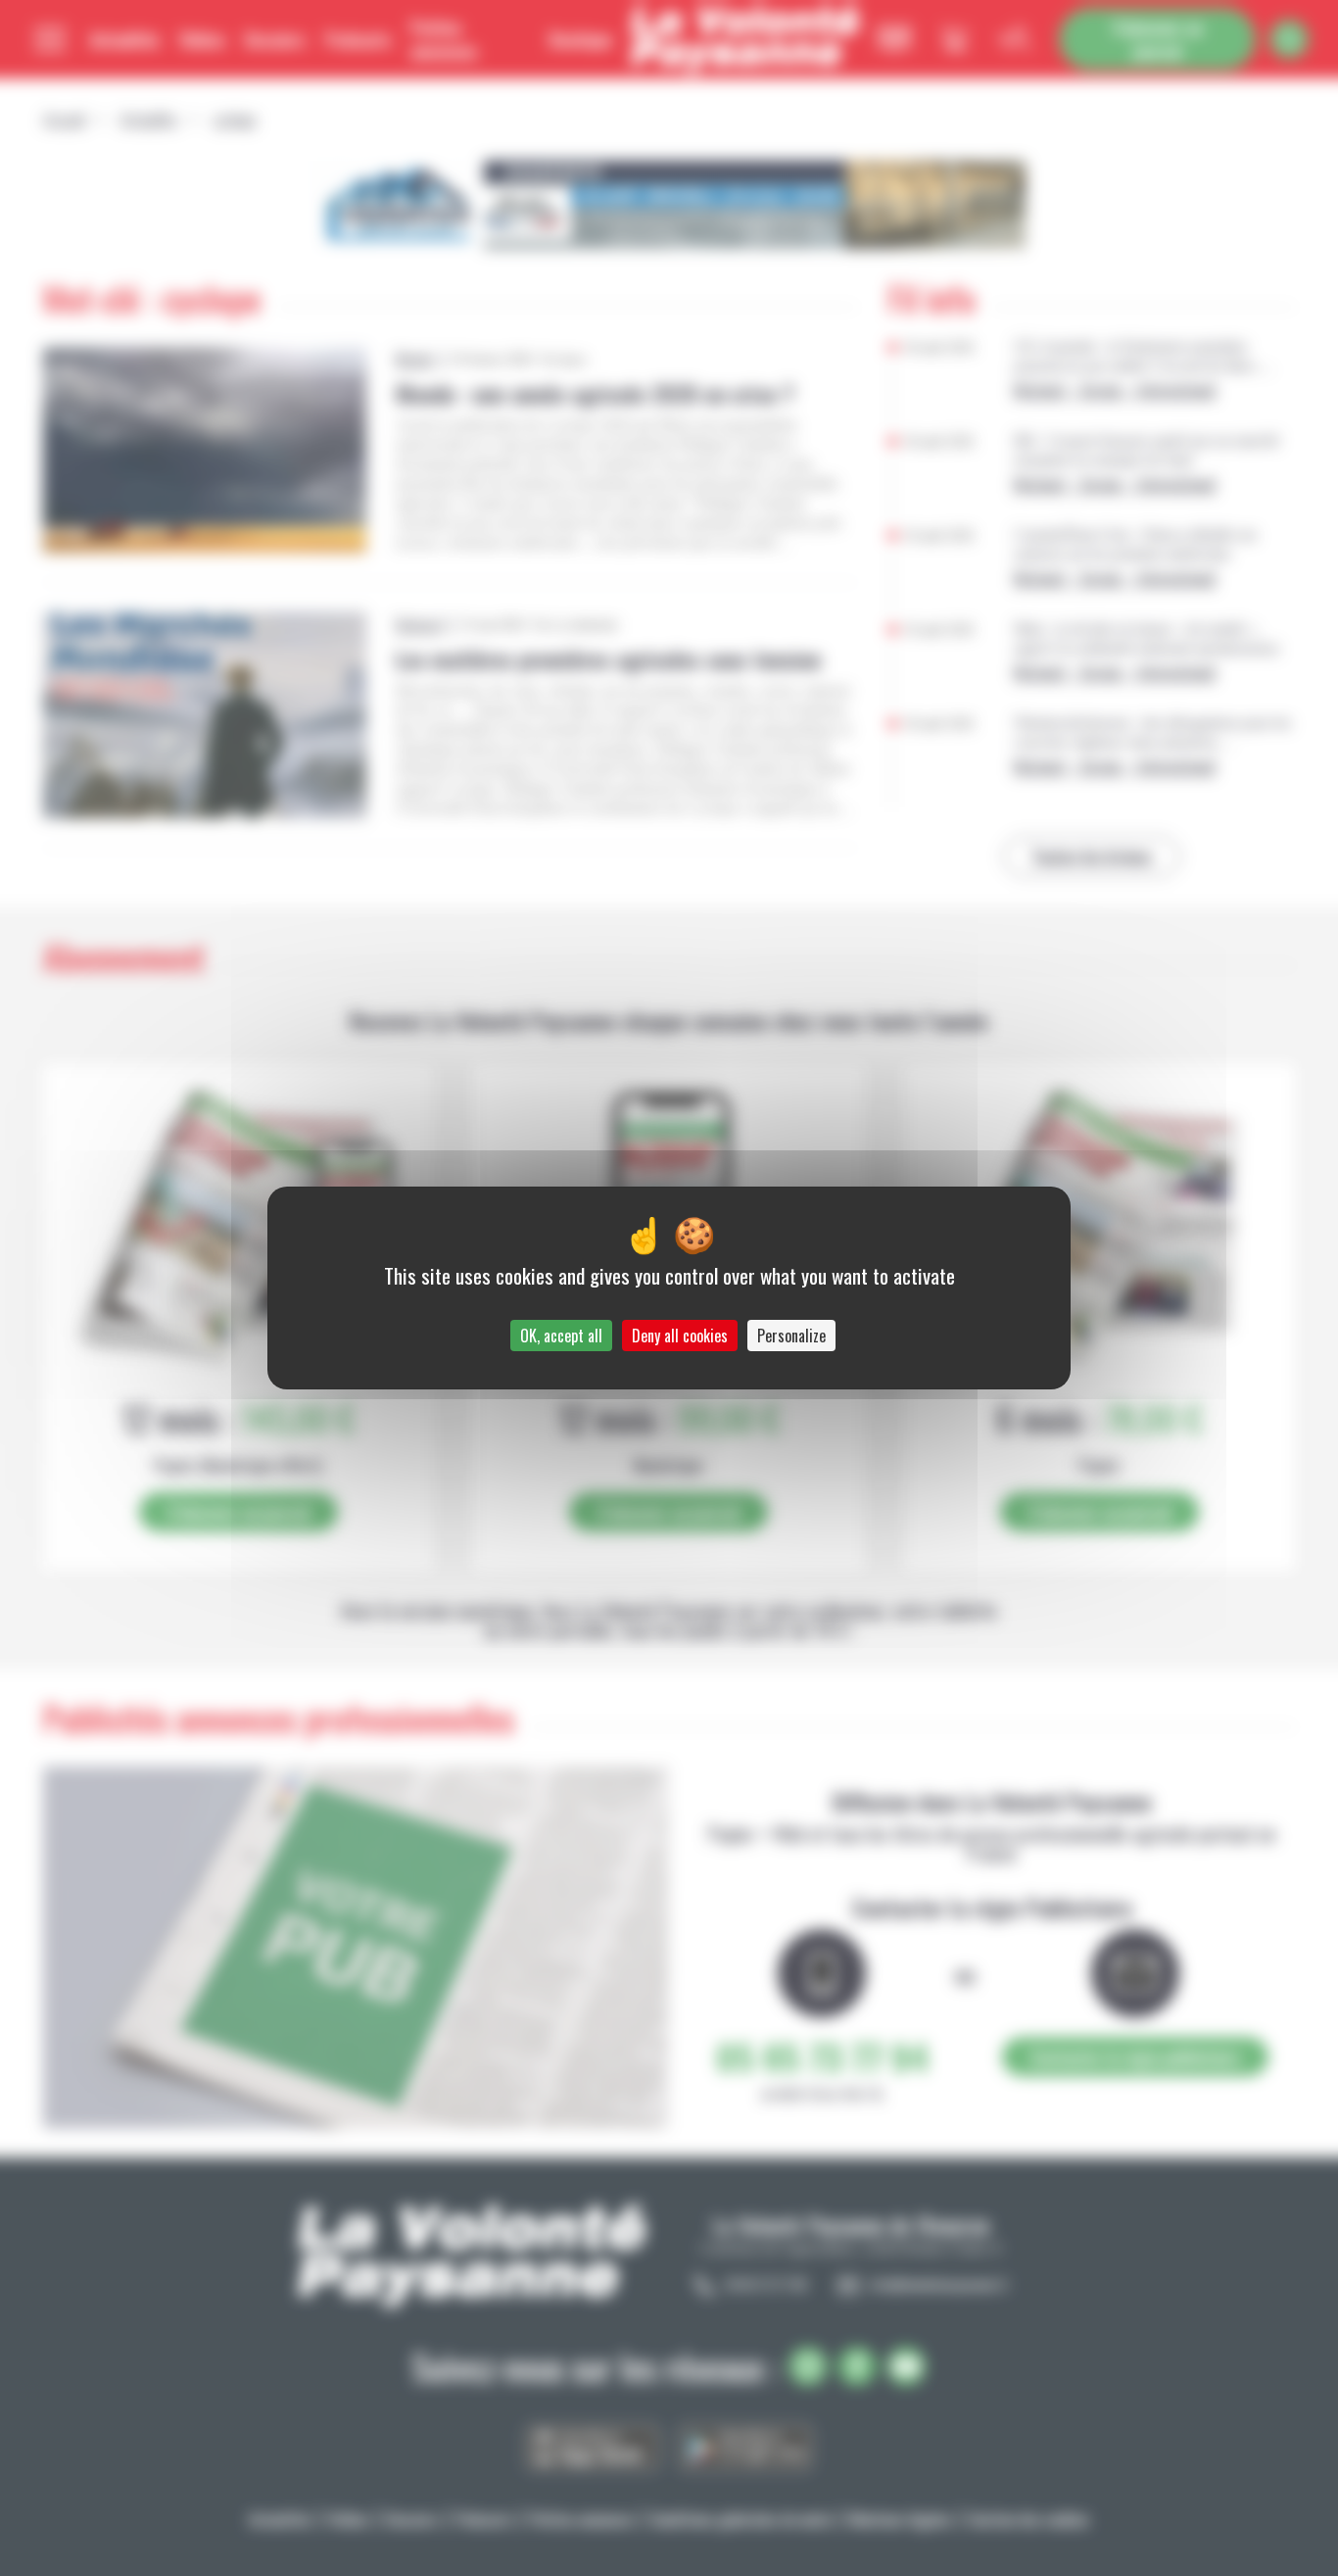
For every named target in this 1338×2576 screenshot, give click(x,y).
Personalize (791, 1336)
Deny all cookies (680, 1336)
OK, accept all (561, 1336)
